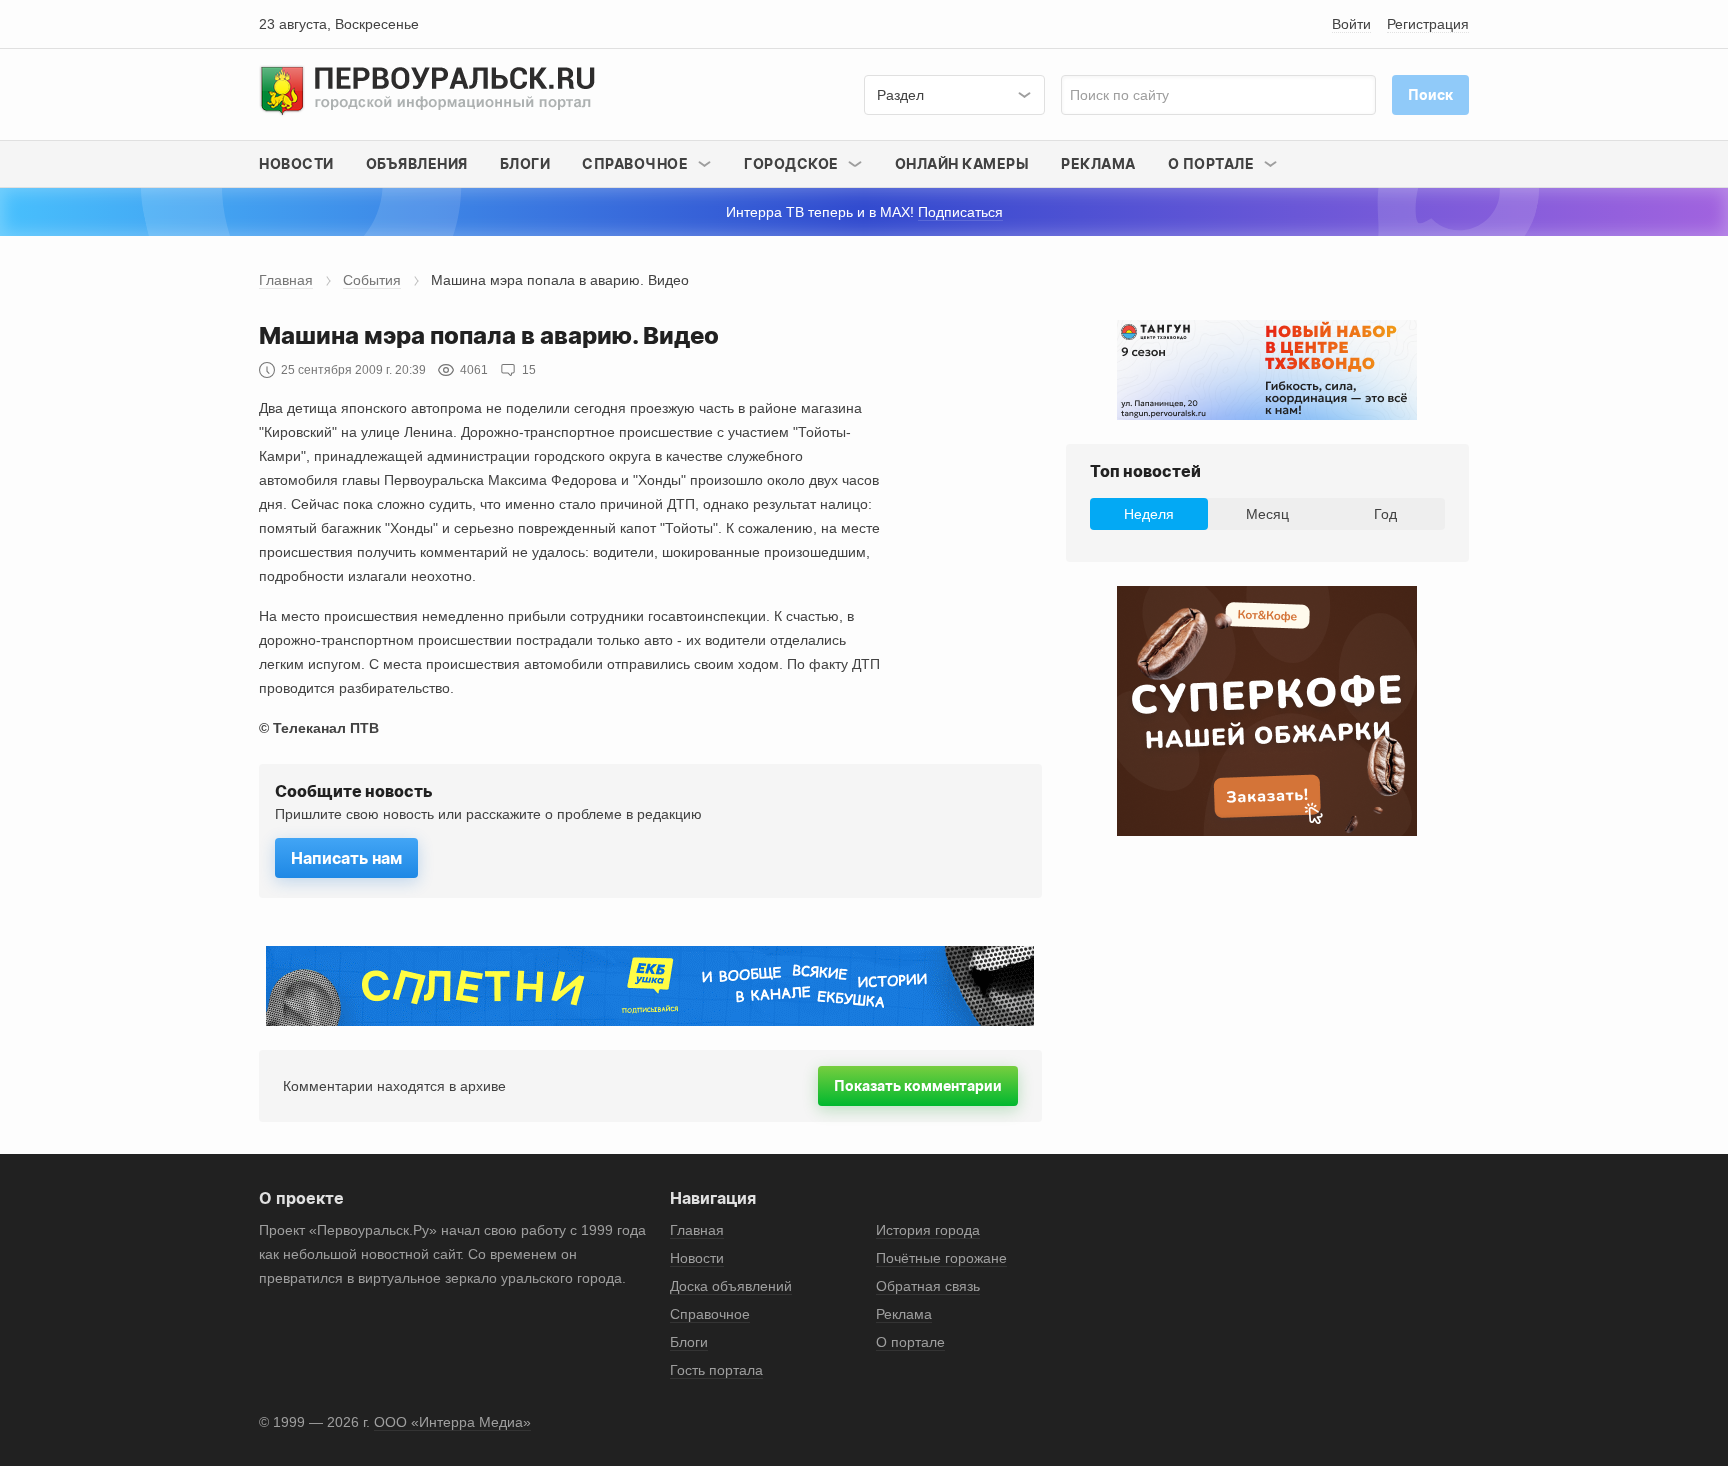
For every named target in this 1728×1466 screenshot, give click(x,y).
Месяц (1267, 514)
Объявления (417, 163)
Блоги (525, 163)
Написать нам (346, 858)
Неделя (1149, 514)
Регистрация (1428, 24)
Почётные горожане (941, 1258)
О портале (910, 1342)
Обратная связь (928, 1286)
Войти (1351, 24)
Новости (296, 163)
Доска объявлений (731, 1286)
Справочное (710, 1314)
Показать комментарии (918, 1085)
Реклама (1098, 163)
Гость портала (716, 1370)
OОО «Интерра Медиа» (452, 1422)
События (372, 280)
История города (928, 1230)
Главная (286, 280)
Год (1385, 514)
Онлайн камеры (962, 163)
